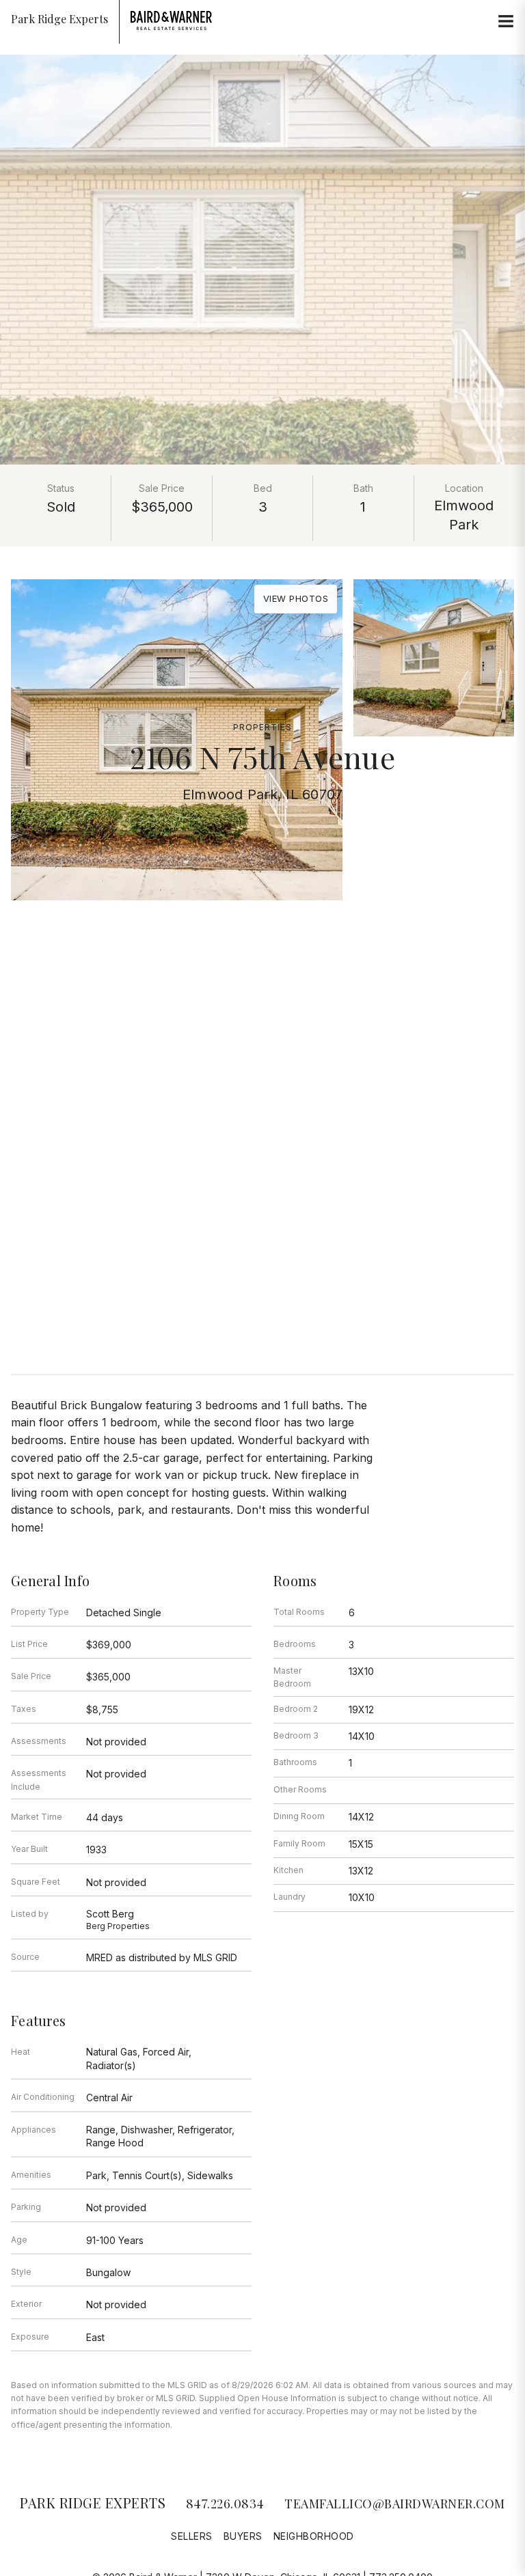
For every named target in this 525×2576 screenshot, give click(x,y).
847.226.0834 (225, 2504)
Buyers (243, 2536)
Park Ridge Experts (93, 2503)
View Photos (296, 598)
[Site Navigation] (506, 22)
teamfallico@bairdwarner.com (395, 2504)
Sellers (192, 2536)
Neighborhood (314, 2536)
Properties (262, 727)
